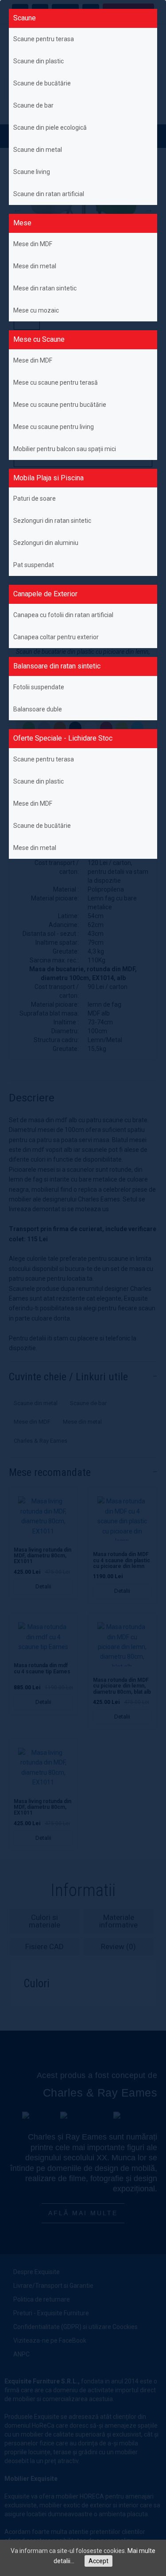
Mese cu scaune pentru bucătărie (60, 405)
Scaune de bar (33, 105)
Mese (22, 223)
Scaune (25, 18)
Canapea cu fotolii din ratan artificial (63, 615)
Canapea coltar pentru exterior (56, 637)
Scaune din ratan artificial (49, 194)
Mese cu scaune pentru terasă (56, 382)
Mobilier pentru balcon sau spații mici (65, 449)
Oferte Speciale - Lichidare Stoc (63, 738)
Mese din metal (35, 266)
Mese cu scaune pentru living (54, 427)
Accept (98, 2561)
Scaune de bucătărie (42, 83)
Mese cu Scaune (39, 339)
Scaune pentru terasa (44, 39)
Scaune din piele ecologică (50, 127)
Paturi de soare (35, 498)
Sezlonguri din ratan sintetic (52, 521)
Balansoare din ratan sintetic (57, 666)
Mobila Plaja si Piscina (48, 478)
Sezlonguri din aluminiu (46, 543)
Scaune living (32, 172)
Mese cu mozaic (36, 310)
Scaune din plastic (39, 61)
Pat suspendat (34, 565)
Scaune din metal (38, 150)
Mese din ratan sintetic (45, 288)
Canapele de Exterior (45, 594)
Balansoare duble (38, 709)
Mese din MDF (33, 244)
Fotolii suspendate (39, 687)
